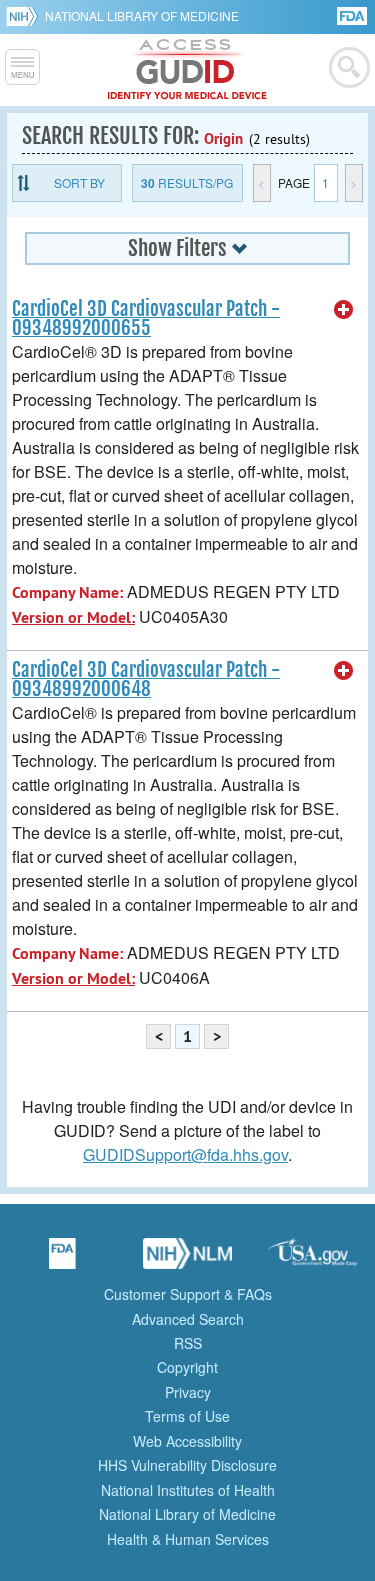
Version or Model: (73, 617)
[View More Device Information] (344, 310)
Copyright (187, 1367)
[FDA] (353, 14)
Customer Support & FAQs (188, 1294)
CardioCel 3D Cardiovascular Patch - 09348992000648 (146, 679)
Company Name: (67, 592)
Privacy (188, 1392)
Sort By (79, 182)
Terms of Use (187, 1416)
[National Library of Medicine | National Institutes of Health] (188, 1260)
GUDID (187, 70)
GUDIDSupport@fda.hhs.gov (185, 1154)
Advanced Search (188, 1319)
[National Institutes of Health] (25, 16)
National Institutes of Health (188, 1490)
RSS (188, 1343)
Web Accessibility (187, 1441)
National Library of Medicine (142, 15)
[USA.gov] (313, 1260)
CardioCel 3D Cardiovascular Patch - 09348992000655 (146, 318)
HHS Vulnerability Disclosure (187, 1465)
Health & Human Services (188, 1539)
